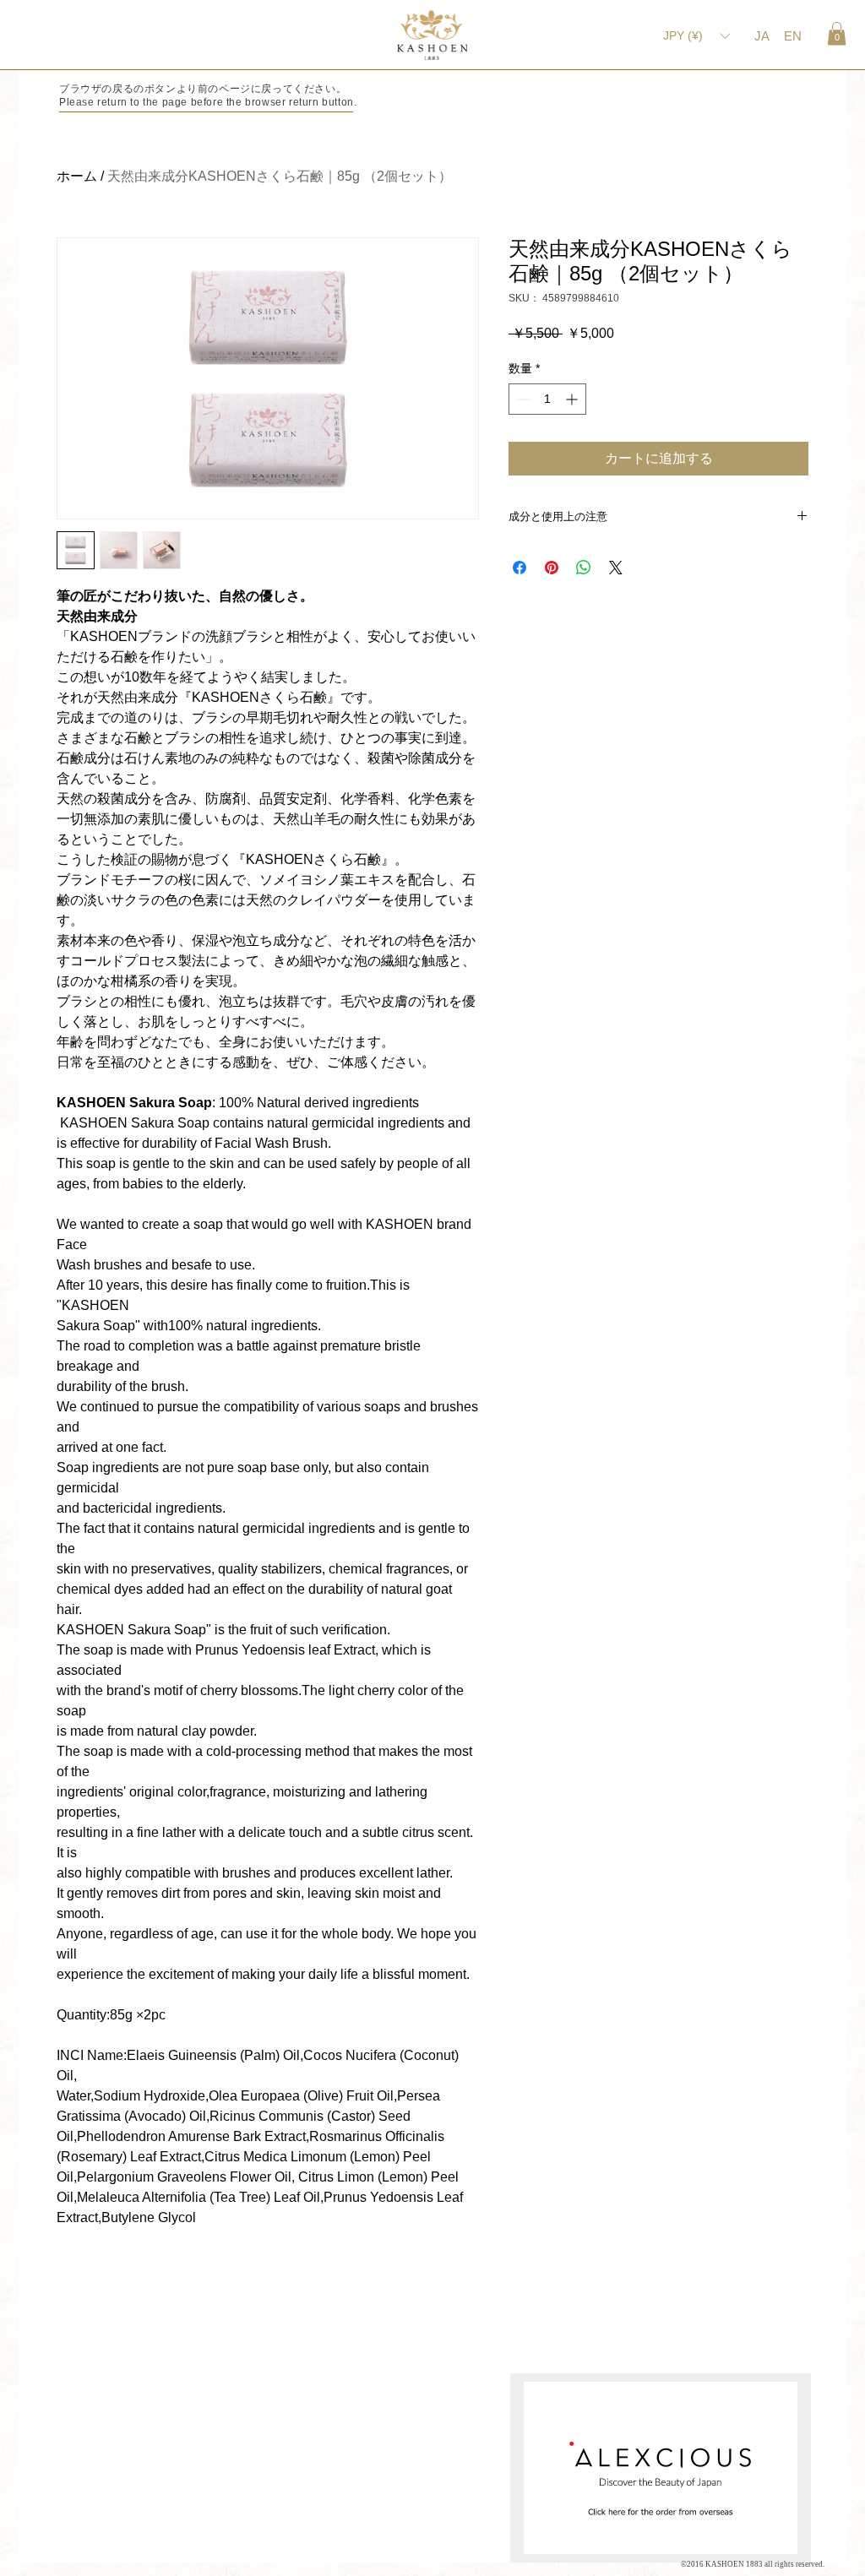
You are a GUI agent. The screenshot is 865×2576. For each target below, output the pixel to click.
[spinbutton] (547, 399)
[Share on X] (616, 568)
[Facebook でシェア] (520, 568)
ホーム (77, 176)
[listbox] (696, 35)
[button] (837, 33)
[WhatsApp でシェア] (584, 568)
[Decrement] (522, 399)
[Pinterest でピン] (552, 568)
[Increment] (573, 399)
